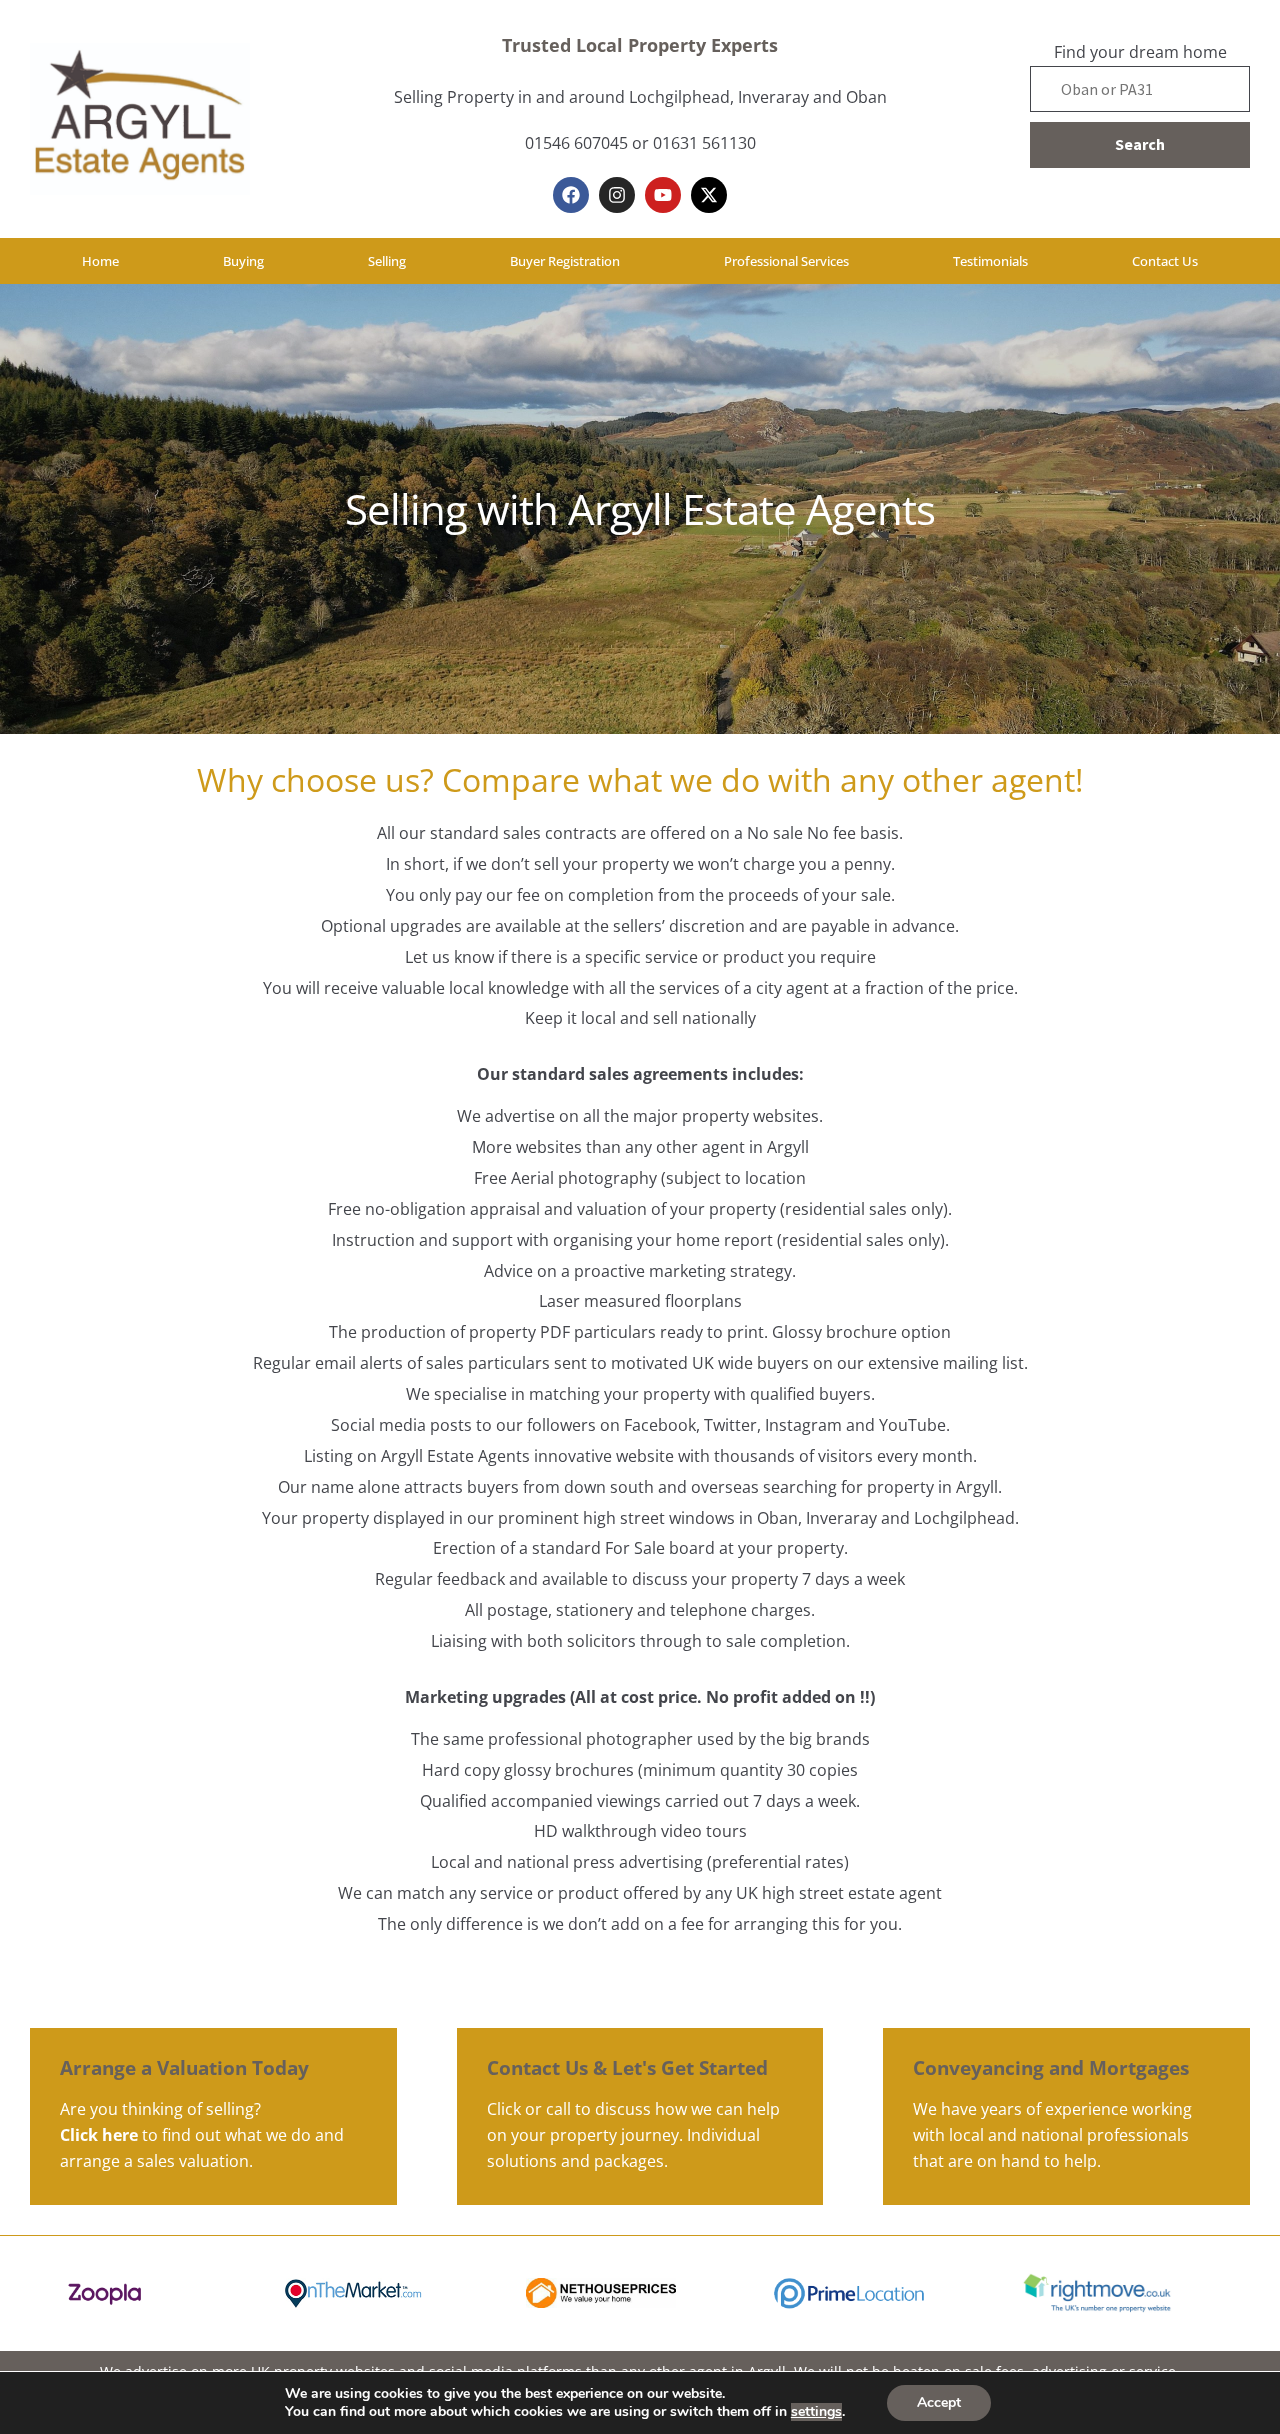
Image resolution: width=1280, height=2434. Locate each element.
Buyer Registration (565, 261)
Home (100, 261)
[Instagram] (617, 195)
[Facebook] (571, 195)
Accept (939, 2402)
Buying (243, 261)
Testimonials (990, 261)
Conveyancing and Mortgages (1051, 2067)
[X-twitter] (709, 195)
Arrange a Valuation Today (184, 2067)
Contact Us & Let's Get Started (627, 2067)
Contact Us (1165, 261)
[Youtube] (663, 195)
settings (816, 2412)
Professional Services (786, 261)
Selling (387, 261)
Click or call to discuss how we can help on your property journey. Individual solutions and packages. (633, 2135)
